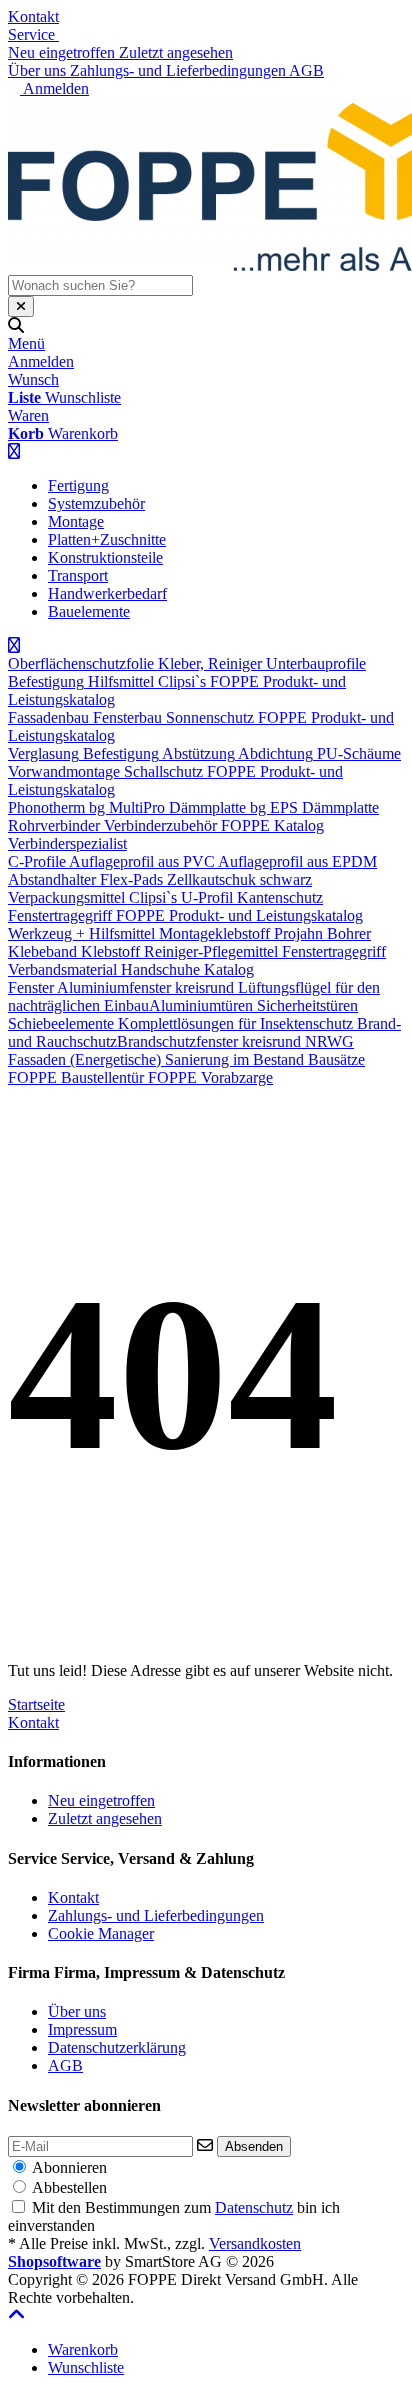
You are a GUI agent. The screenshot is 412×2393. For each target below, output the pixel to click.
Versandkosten (255, 2243)
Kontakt (33, 16)
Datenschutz (254, 2207)
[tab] (83, 2349)
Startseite (36, 1704)
